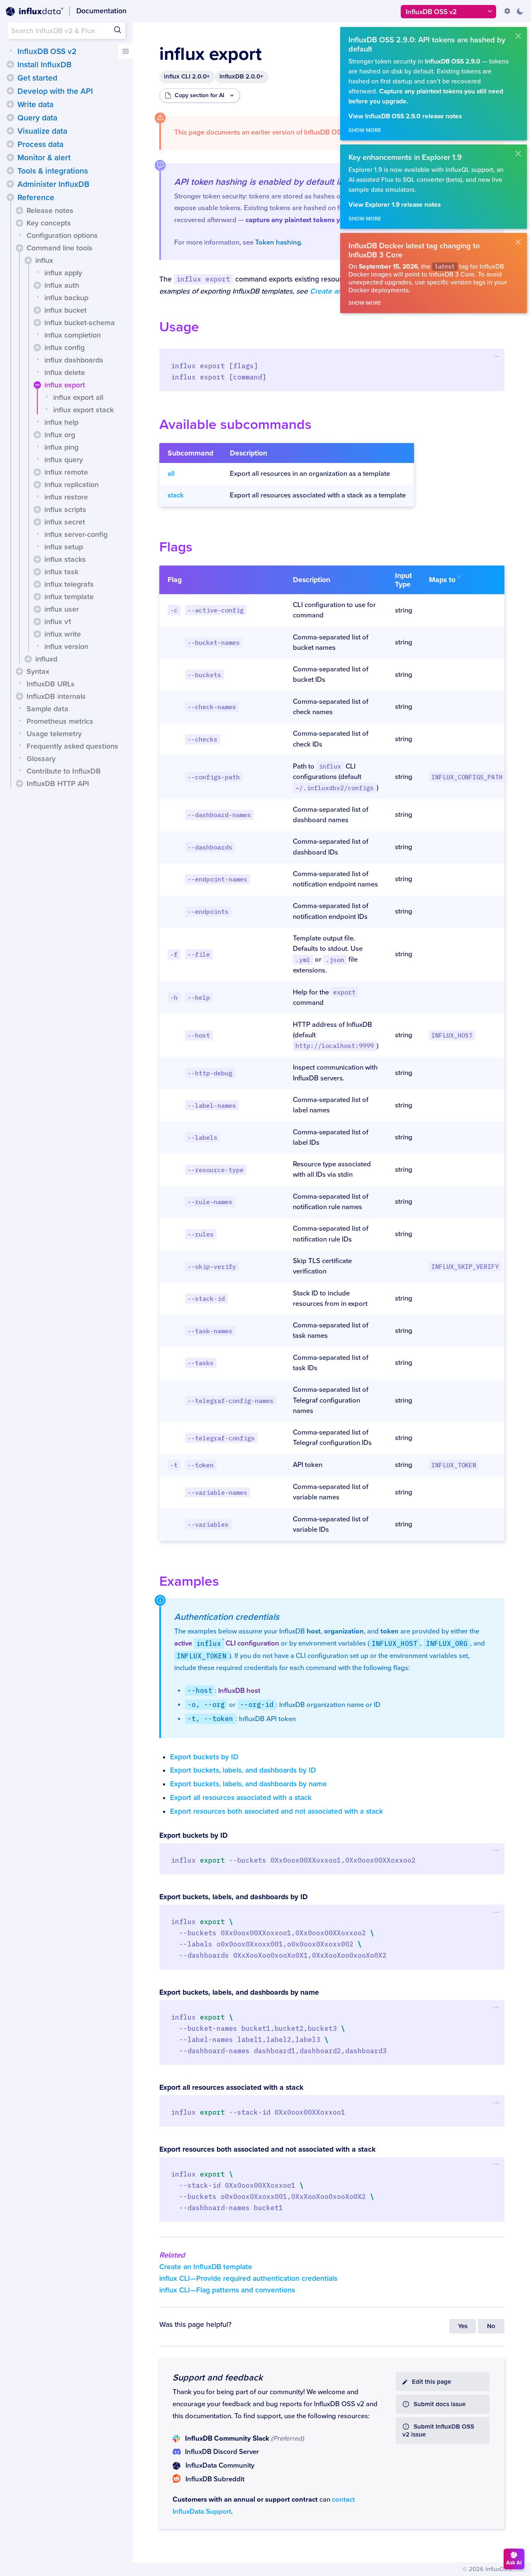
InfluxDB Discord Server (222, 2452)
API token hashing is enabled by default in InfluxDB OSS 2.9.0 (298, 182)
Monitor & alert (44, 158)
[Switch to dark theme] (520, 11)
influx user (62, 609)
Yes (463, 2326)
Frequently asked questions (72, 746)
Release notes (50, 211)
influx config (65, 348)
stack (176, 495)
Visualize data (42, 131)
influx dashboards (74, 360)
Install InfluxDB (44, 65)
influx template (69, 597)
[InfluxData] (34, 12)
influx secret (65, 522)
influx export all (78, 397)
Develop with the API (55, 91)
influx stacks (65, 559)
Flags (176, 547)
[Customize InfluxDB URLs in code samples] (507, 11)
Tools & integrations (53, 171)
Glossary (41, 759)
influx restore (66, 497)
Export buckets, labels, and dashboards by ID (243, 1770)
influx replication (72, 485)
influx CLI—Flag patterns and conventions (227, 2290)
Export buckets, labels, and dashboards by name (248, 1784)
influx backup (66, 298)
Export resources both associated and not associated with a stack (276, 1811)
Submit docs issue (440, 2404)
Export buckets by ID (204, 1757)
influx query (64, 460)
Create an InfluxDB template (206, 2267)
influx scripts (65, 509)
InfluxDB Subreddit (215, 2479)
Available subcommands (235, 425)
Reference (36, 198)
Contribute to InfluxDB (64, 771)
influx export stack (83, 410)
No (491, 2326)
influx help (61, 422)
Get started (37, 78)
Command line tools (60, 248)
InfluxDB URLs (51, 684)
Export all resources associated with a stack (241, 1798)
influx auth (62, 285)
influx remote (66, 472)
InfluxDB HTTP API (58, 784)
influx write (63, 634)
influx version (66, 646)
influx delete (65, 372)
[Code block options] (496, 356)
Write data (35, 105)
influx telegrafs (69, 584)
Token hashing (278, 242)
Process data (40, 144)
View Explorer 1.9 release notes (395, 205)
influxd (46, 659)
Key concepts (49, 223)
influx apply (63, 273)
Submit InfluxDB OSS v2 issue (438, 2431)
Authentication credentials (227, 1617)
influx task (61, 572)
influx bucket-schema (80, 323)
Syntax (38, 671)
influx (44, 260)
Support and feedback (218, 2378)
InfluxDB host (239, 1691)
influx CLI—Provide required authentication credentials (248, 2278)
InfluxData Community (220, 2466)
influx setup (64, 547)
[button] (10, 64)
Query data (37, 118)
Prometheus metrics (60, 721)
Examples (189, 1581)
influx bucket (66, 310)
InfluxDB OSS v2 (47, 51)
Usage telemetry (54, 734)
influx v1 (58, 622)
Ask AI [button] (514, 2563)
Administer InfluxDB (53, 184)
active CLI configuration (227, 1643)
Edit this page (431, 2382)
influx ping (61, 447)
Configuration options (62, 235)
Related (172, 2255)
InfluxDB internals (56, 696)
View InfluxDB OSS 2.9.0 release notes (405, 116)
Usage (179, 327)
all (171, 474)
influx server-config (76, 534)
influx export (65, 385)
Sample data (47, 709)
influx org (60, 435)
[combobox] (66, 31)
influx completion (73, 335)
